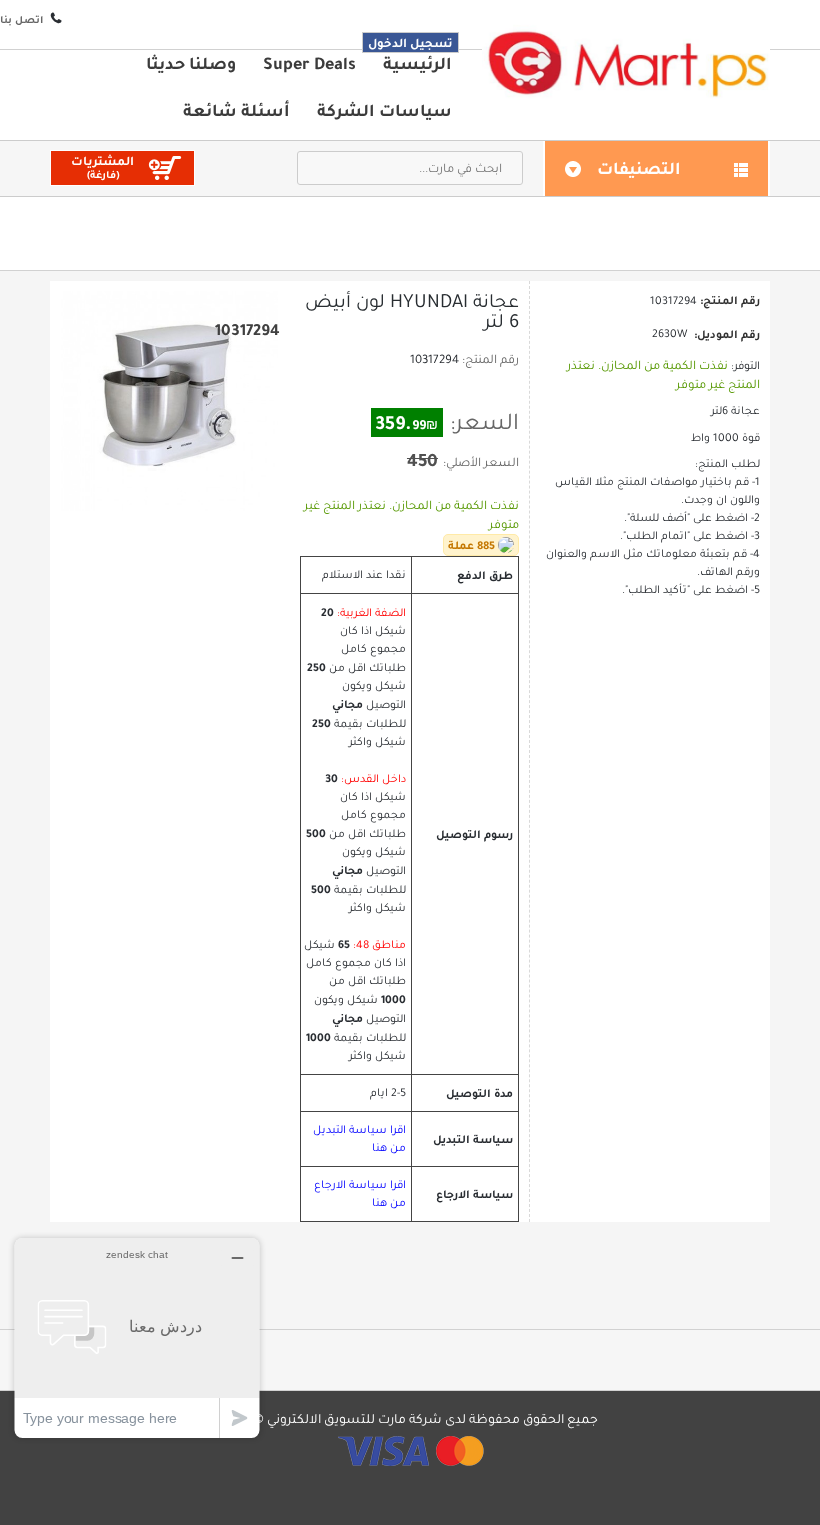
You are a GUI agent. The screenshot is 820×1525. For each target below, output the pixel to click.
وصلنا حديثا (191, 63)
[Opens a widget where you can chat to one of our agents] (137, 1337)
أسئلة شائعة (236, 110)
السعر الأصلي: (481, 462)
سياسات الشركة (384, 110)
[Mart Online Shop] (626, 62)
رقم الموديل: (727, 334)
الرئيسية (417, 63)
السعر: (484, 422)
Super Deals (309, 63)
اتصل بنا (21, 19)
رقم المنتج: (490, 359)
